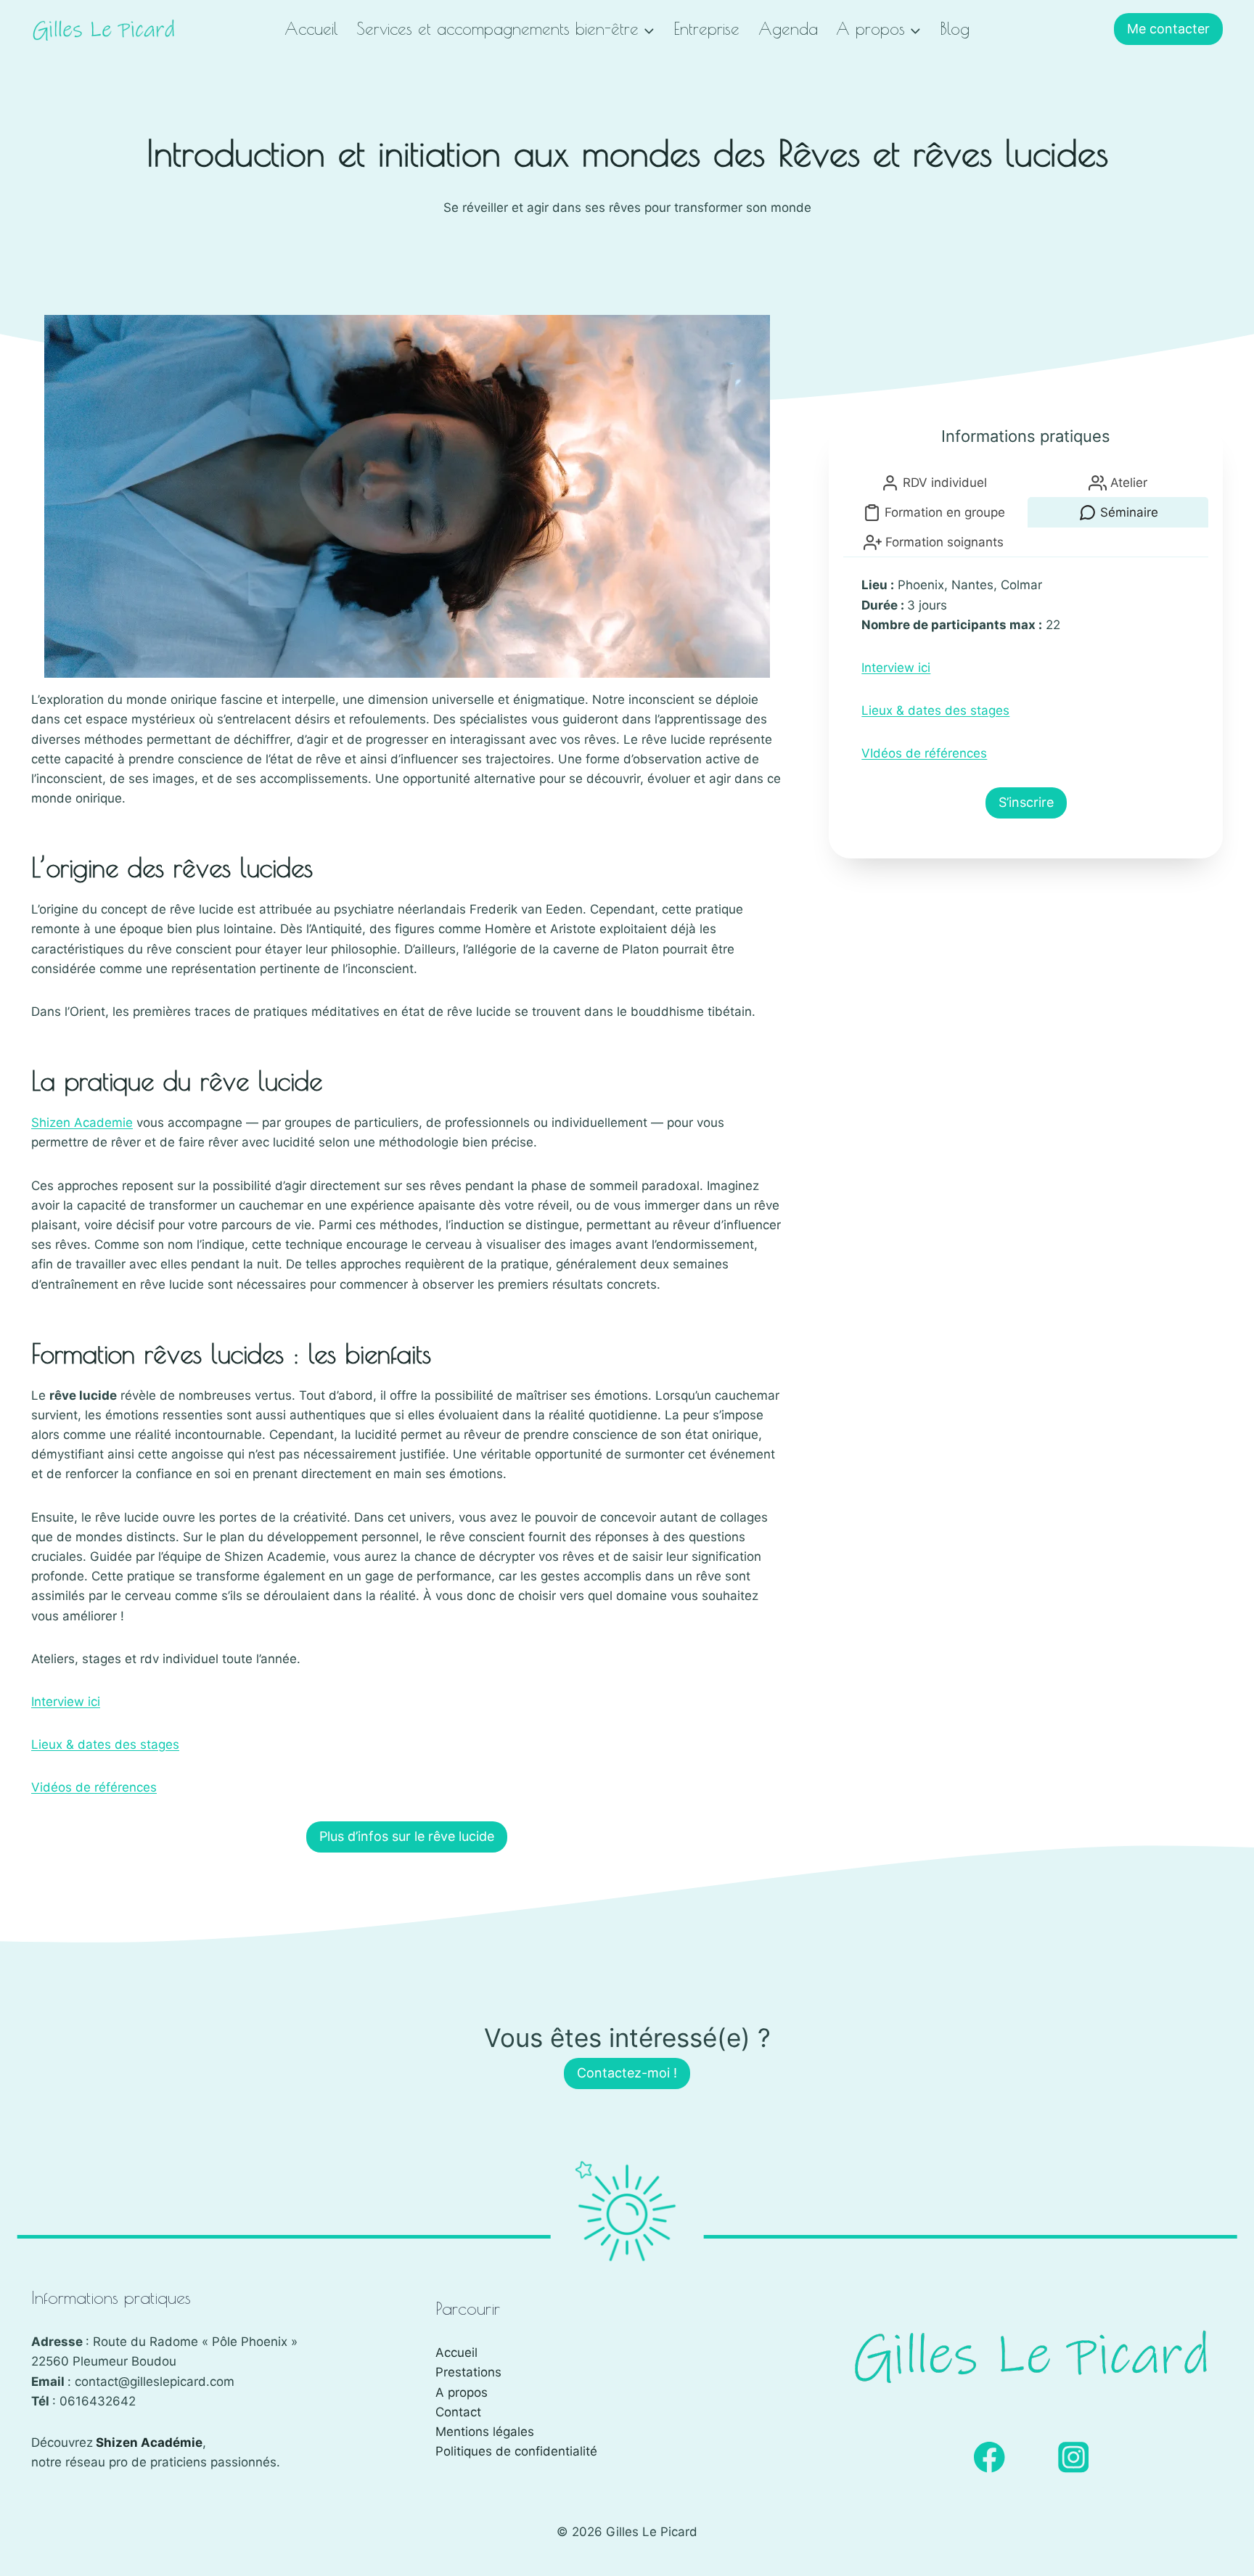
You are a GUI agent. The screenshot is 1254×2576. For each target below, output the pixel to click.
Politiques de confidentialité (516, 2451)
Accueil (311, 29)
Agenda (788, 29)
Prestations (468, 2372)
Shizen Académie (149, 2442)
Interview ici (66, 1702)
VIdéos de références (924, 753)
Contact (458, 2412)
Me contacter (1168, 29)
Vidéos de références (94, 1787)
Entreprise (706, 29)
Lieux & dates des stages (105, 1744)
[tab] (934, 483)
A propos (462, 2392)
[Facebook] (989, 2457)
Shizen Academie (82, 1123)
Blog (955, 29)
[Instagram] (1074, 2457)
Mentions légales (485, 2432)
